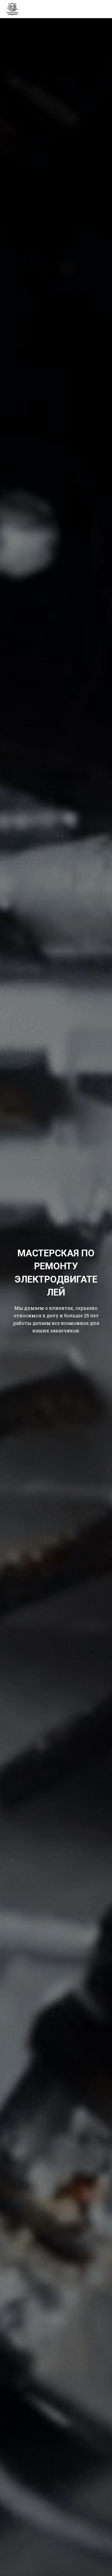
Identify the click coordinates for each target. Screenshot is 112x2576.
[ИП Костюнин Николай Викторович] (14, 9)
